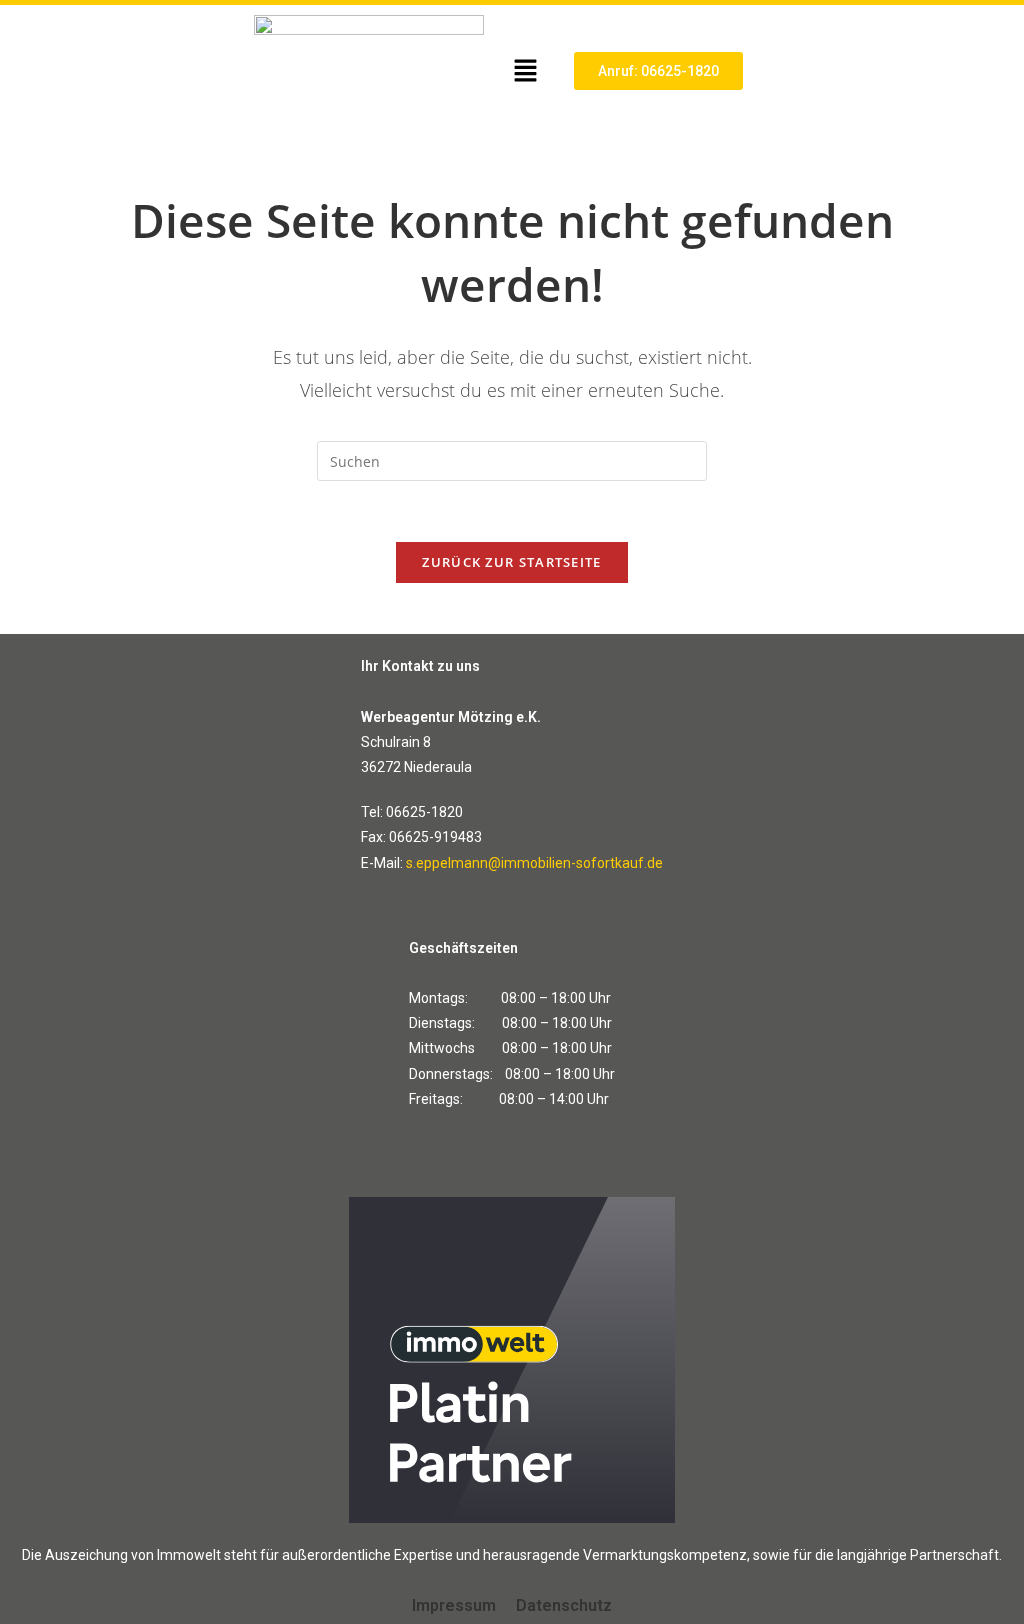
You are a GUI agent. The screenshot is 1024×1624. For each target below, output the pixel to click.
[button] (525, 71)
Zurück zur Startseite (511, 562)
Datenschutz (564, 1605)
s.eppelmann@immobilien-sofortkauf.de (534, 863)
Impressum (454, 1605)
